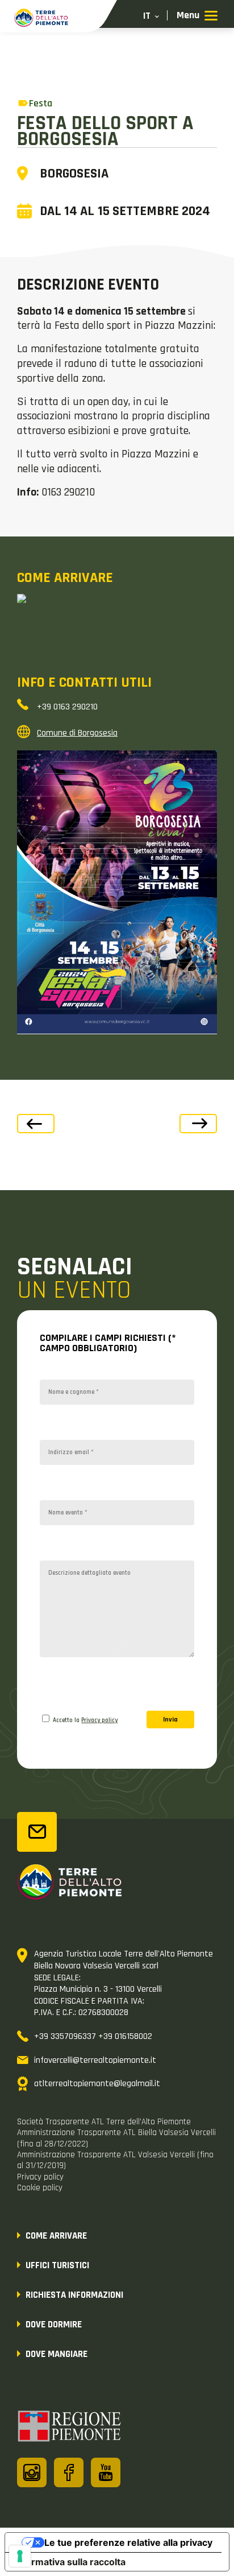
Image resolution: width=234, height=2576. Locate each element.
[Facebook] (69, 2472)
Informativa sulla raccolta (70, 2562)
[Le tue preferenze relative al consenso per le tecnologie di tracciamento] (20, 2556)
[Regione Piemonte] (70, 2428)
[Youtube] (106, 2472)
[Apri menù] (197, 16)
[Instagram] (32, 2472)
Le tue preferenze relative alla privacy (128, 2542)
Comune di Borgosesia (77, 733)
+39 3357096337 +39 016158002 (93, 2036)
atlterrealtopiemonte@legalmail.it (97, 2084)
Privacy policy (99, 1720)
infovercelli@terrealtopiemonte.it (95, 2060)
